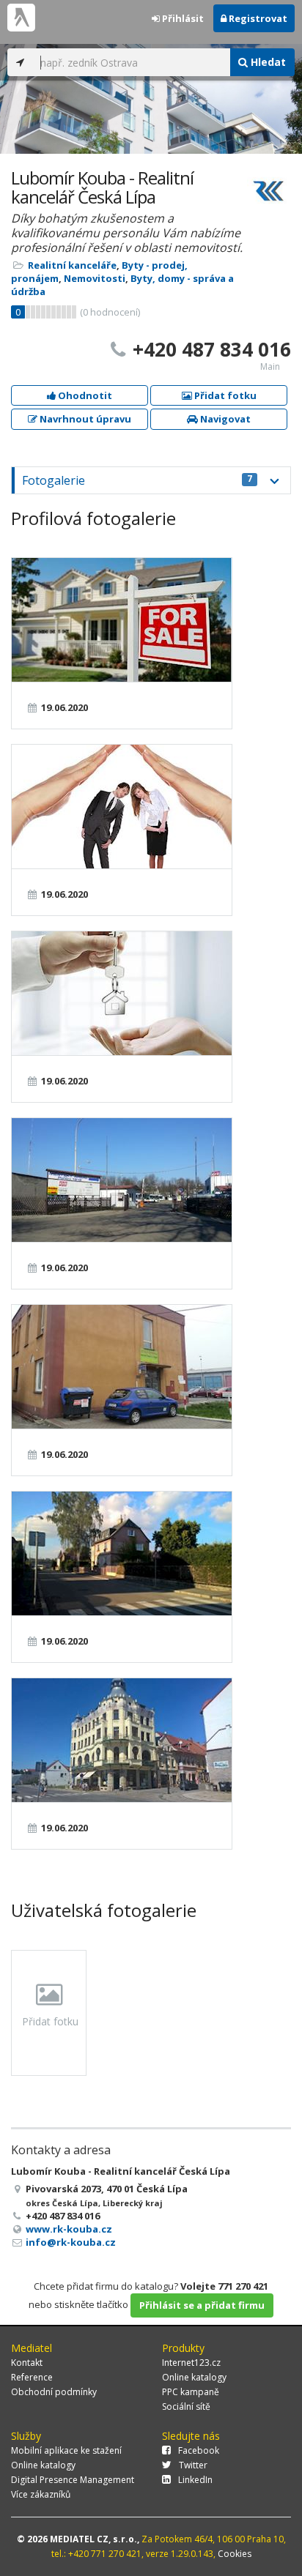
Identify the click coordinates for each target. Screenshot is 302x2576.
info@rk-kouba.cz (71, 2242)
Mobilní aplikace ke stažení (66, 2450)
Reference (32, 2377)
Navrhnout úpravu (84, 419)
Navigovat (224, 419)
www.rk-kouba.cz (69, 2229)
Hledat (267, 62)
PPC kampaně (191, 2392)
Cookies (235, 2554)
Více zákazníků (41, 2494)
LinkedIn (195, 2480)
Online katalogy (194, 2377)
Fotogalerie (137, 480)
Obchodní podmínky (54, 2392)
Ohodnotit (84, 395)
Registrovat (257, 18)
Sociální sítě (186, 2406)
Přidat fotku (224, 395)
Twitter (193, 2465)
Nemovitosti (95, 278)
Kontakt (27, 2363)
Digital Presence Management (73, 2480)
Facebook (199, 2450)
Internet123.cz (191, 2363)
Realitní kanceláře (72, 265)
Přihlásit (182, 18)
